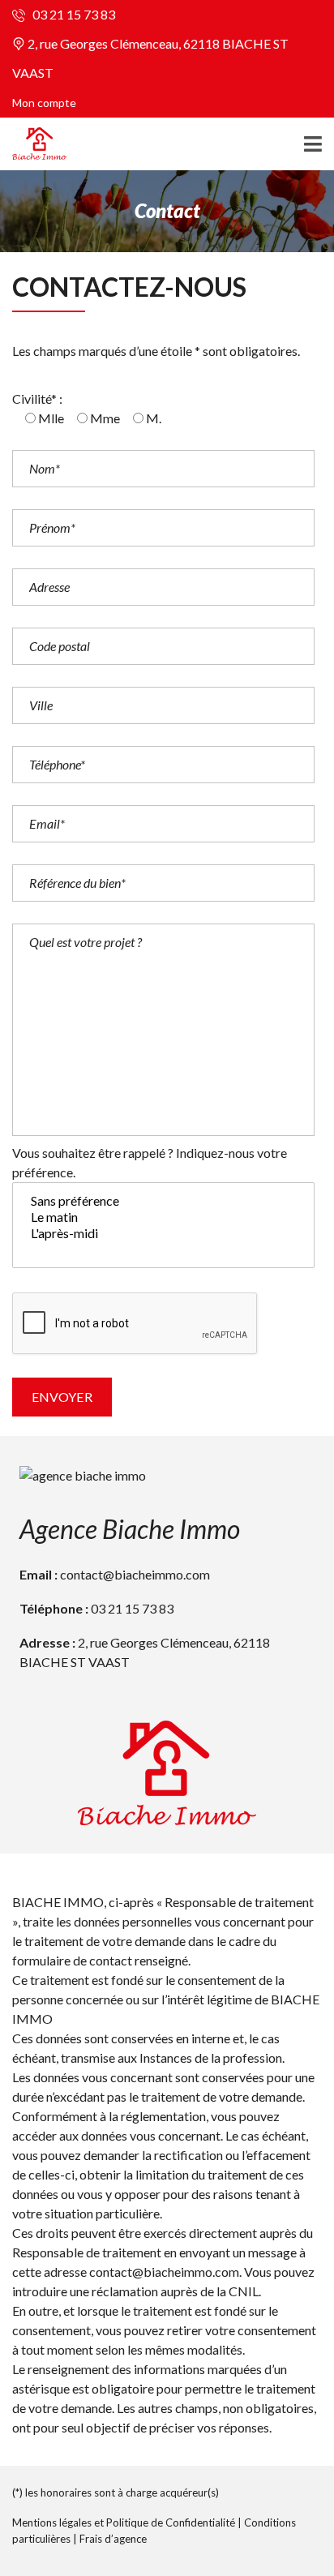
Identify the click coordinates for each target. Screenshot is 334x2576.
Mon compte (44, 103)
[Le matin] (163, 1217)
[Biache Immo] (34, 144)
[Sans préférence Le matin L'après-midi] (163, 1228)
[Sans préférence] (163, 1201)
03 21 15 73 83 (73, 14)
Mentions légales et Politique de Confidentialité (124, 2522)
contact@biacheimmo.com (135, 1574)
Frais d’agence (113, 2539)
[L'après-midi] (163, 1233)
